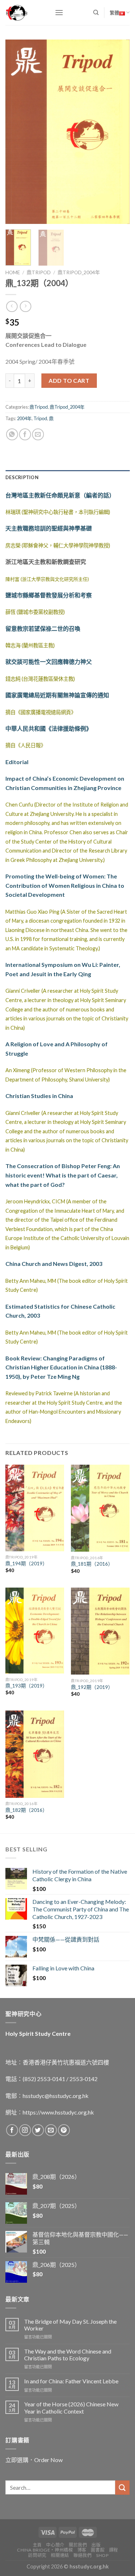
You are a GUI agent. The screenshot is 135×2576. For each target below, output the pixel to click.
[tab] (67, 477)
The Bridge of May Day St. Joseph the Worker (70, 2325)
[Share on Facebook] (25, 434)
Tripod (40, 418)
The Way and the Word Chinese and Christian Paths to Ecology (68, 2355)
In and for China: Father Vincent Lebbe (71, 2381)
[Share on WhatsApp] (12, 434)
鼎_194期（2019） (26, 1563)
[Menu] (59, 12)
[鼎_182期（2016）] (35, 1754)
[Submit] (122, 2487)
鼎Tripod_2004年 (79, 272)
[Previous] (17, 132)
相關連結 (60, 2555)
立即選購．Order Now (34, 2460)
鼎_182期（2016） (26, 1810)
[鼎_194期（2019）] (35, 1508)
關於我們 (78, 2545)
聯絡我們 (82, 2555)
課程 (114, 2550)
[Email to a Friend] (38, 434)
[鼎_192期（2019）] (100, 1631)
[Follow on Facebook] (12, 2130)
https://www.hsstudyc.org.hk (58, 2112)
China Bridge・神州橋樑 (45, 2550)
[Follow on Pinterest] (64, 2130)
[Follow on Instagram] (25, 2130)
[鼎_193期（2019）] (35, 1631)
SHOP (102, 2555)
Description (22, 477)
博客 (82, 2550)
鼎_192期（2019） (92, 1687)
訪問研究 (37, 2555)
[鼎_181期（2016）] (100, 1508)
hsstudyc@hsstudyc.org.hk (56, 2096)
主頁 (37, 2545)
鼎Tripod (39, 272)
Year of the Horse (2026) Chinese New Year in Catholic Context (71, 2407)
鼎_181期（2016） (92, 1564)
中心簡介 (55, 2545)
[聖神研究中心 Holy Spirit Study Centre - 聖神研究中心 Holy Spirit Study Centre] (25, 13)
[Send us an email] (51, 2130)
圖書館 (98, 2550)
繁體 (114, 13)
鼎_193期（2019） (26, 1686)
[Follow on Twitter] (38, 2130)
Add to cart (69, 380)
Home (13, 272)
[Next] (118, 132)
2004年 (24, 418)
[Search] (96, 13)
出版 (96, 2545)
